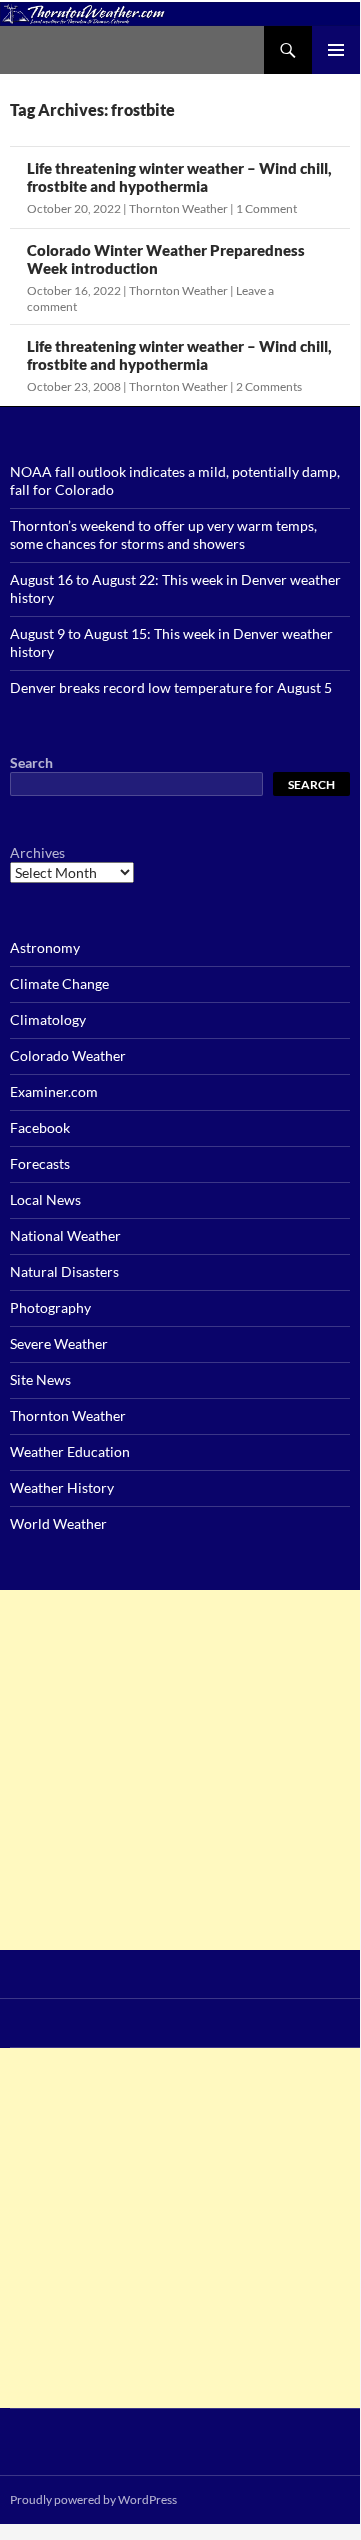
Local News (45, 1199)
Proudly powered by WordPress (93, 2499)
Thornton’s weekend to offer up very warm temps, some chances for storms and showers (163, 534)
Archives (37, 852)
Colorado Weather (68, 1055)
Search (31, 762)
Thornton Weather (178, 208)
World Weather (58, 1523)
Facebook (40, 1127)
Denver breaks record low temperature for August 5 (171, 687)
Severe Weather (59, 1343)
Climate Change (59, 983)
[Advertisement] (180, 1770)
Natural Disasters (64, 1271)
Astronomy (45, 947)
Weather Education (70, 1451)
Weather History (62, 1487)
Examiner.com (54, 1091)
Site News (40, 1379)
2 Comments (269, 386)
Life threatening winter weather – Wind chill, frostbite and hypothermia (179, 177)
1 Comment (266, 208)
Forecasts (40, 1163)
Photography (50, 1307)
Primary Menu (336, 50)
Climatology (48, 1019)
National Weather (65, 1235)
